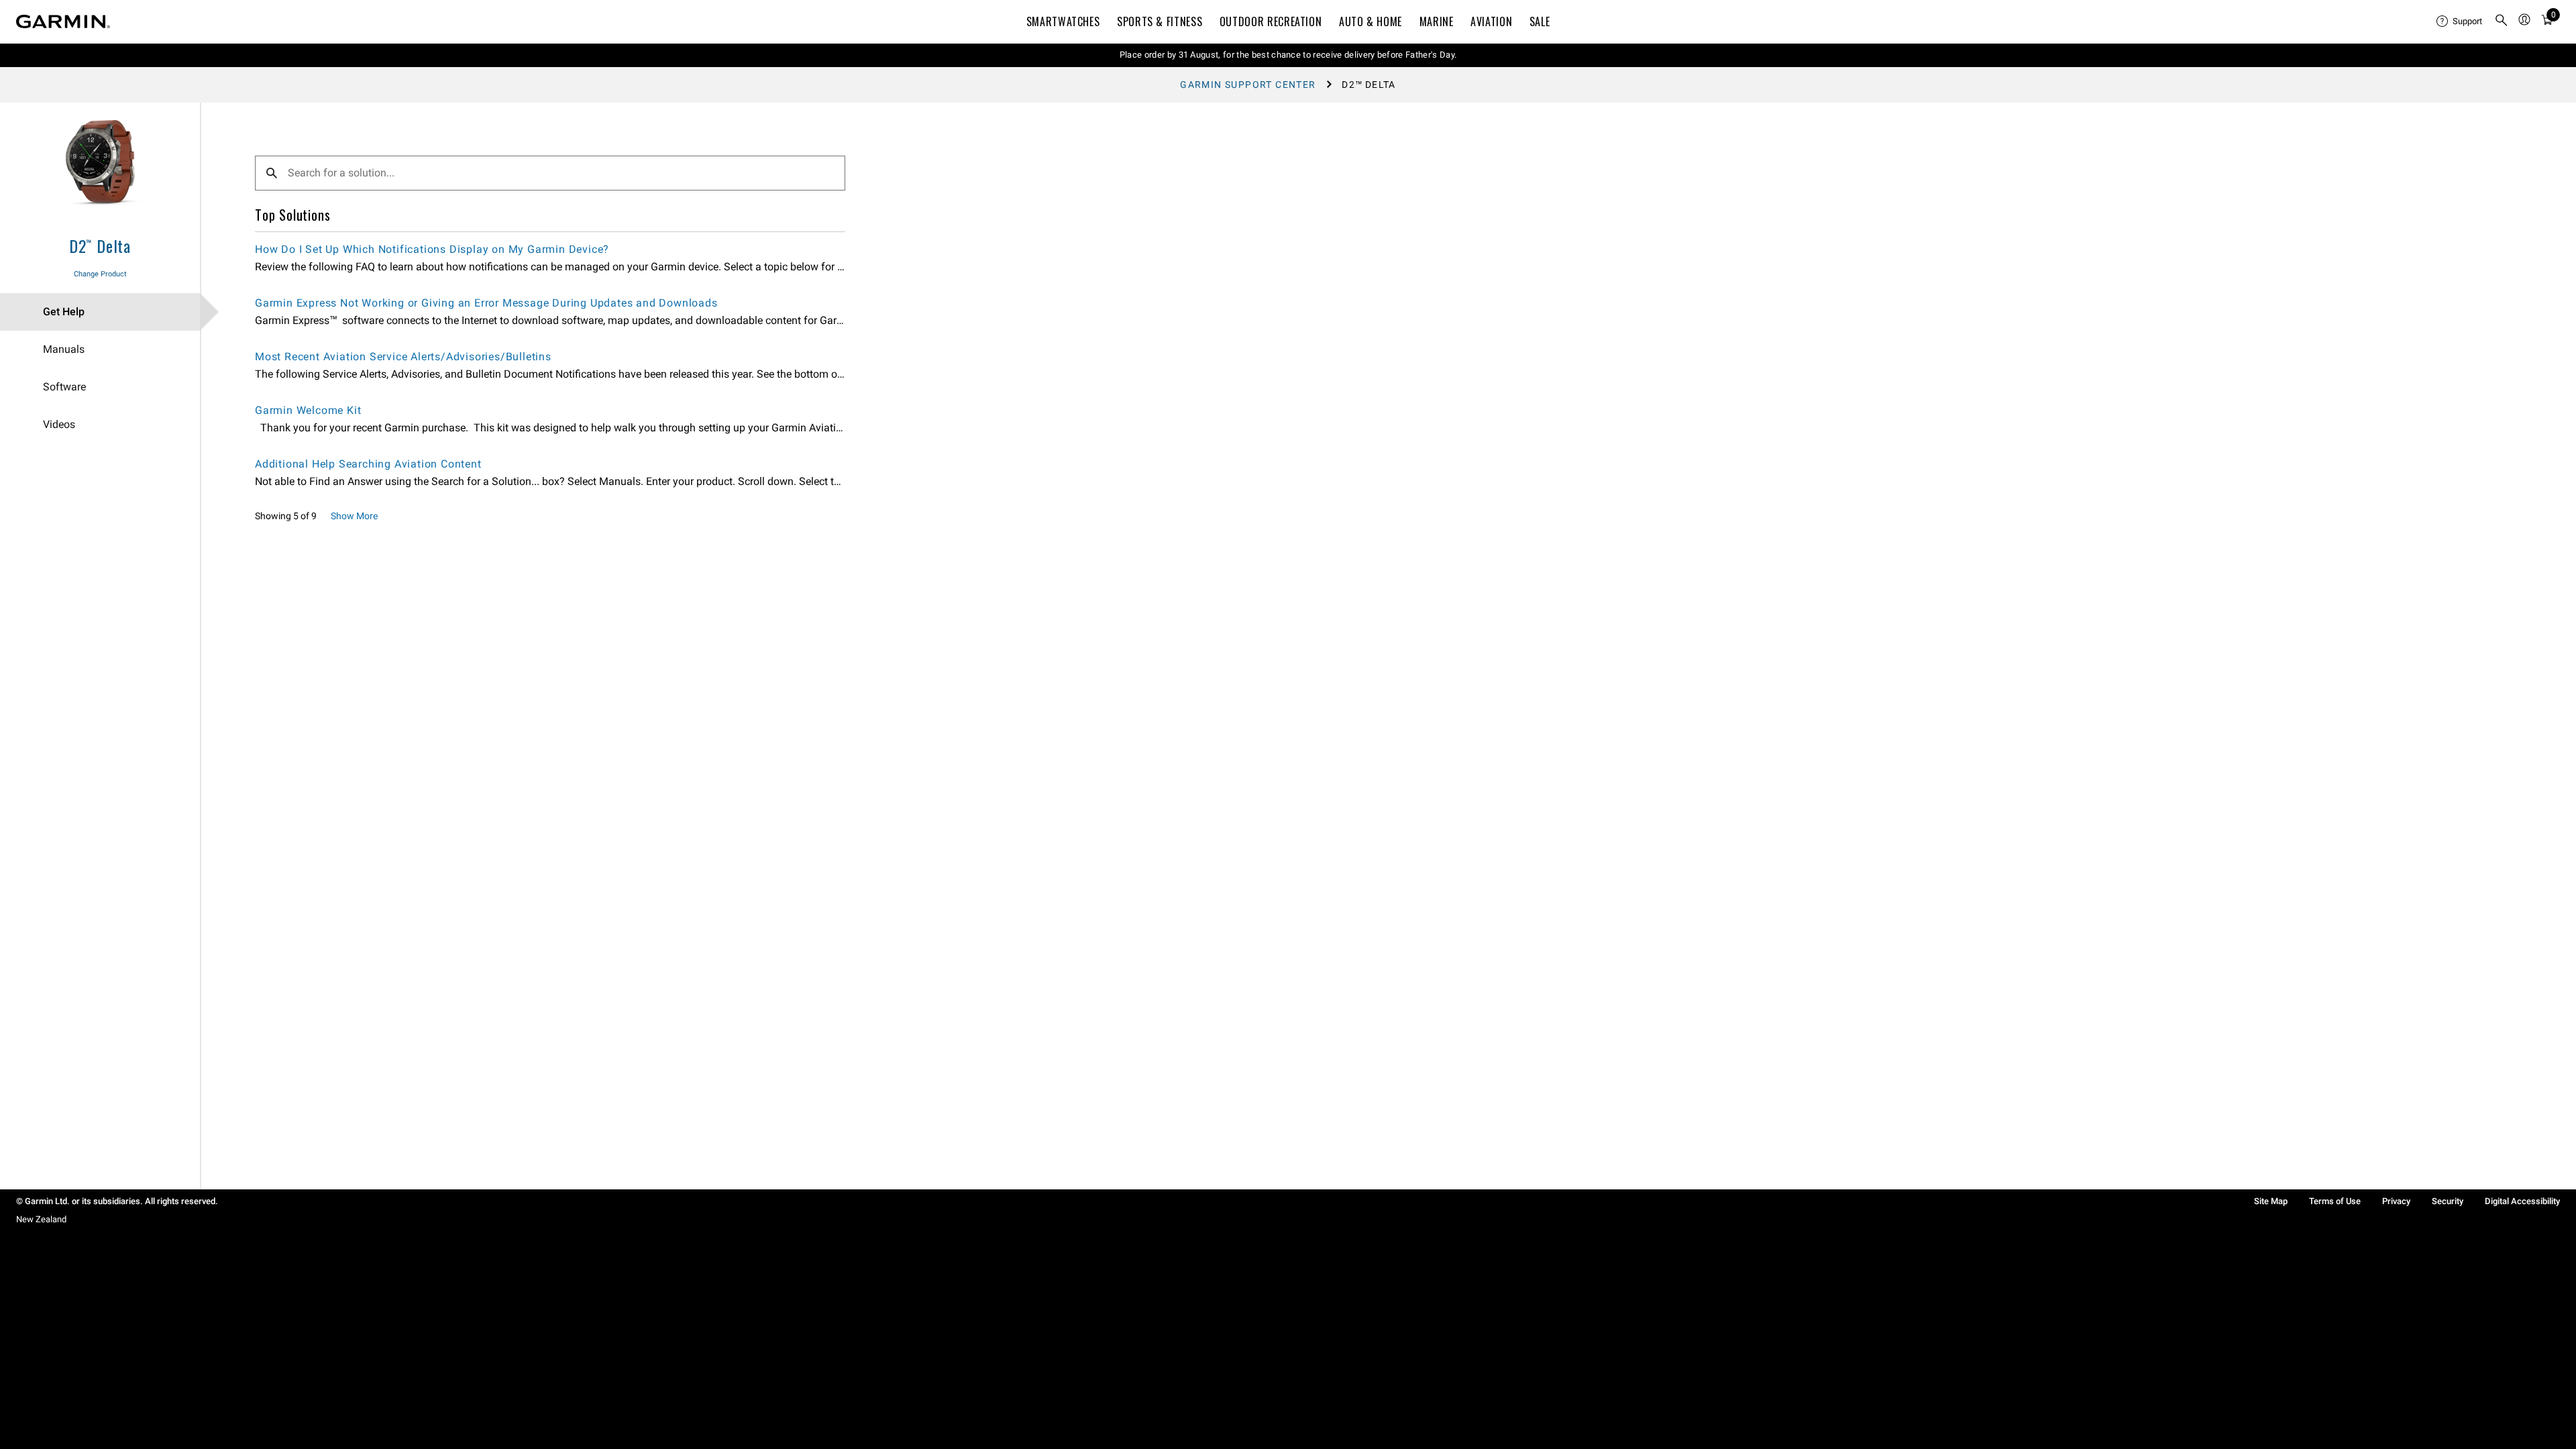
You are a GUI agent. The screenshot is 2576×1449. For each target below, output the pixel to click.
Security (2448, 1201)
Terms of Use (2335, 1201)
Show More (354, 516)
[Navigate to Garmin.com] (63, 21)
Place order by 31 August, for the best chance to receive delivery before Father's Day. (1288, 55)
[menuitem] (2460, 21)
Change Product (100, 274)
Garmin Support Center (1248, 85)
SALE (1540, 21)
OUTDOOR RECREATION (1271, 21)
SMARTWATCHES (1063, 21)
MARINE (1437, 21)
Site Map (2271, 1201)
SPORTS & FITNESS (1160, 21)
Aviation (1491, 21)
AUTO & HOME (1371, 21)
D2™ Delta (100, 246)
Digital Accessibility (2522, 1201)
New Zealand (41, 1219)
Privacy (2396, 1201)
